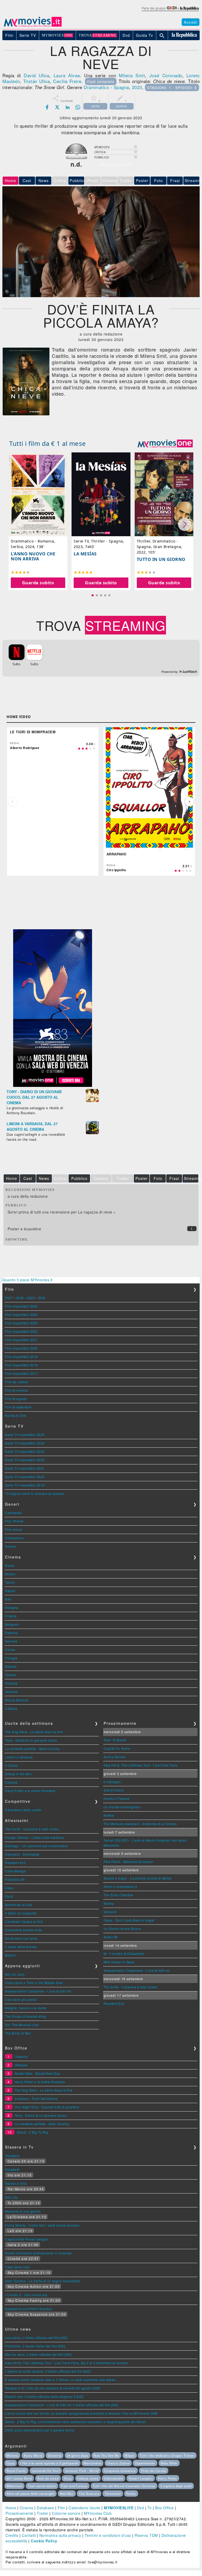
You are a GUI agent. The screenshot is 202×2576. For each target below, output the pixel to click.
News (44, 180)
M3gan (130, 2455)
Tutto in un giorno (161, 559)
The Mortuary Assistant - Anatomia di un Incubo (140, 1824)
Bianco (10, 1955)
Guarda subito (38, 583)
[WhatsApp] (78, 107)
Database (45, 2508)
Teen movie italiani (42, 2486)
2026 (20, 1298)
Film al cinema (16, 1390)
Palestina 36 (15, 1879)
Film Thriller (14, 1521)
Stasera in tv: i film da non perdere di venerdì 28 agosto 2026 (52, 2388)
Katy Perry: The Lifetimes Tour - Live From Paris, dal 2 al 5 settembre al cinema (66, 2363)
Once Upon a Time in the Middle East (34, 1983)
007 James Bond (19, 2478)
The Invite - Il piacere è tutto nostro (32, 1829)
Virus (68, 2478)
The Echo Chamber (119, 1895)
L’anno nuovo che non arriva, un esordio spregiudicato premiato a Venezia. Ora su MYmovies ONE (81, 2413)
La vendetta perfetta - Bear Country (32, 1749)
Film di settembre (18, 1407)
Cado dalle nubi (17, 2267)
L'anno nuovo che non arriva (33, 556)
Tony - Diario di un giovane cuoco (31, 1740)
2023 (137, 87)
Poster (142, 180)
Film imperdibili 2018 (21, 1365)
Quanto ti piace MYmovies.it (27, 1280)
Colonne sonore (66, 2513)
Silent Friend (114, 1790)
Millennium (14, 2486)
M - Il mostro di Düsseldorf (124, 1953)
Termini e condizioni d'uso (108, 2535)
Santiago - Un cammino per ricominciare (36, 1846)
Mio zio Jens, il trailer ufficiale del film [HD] (38, 2354)
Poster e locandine (24, 1229)
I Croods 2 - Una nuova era (26, 2295)
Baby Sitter (169, 2463)
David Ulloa (36, 75)
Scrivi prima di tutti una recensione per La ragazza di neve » (62, 1212)
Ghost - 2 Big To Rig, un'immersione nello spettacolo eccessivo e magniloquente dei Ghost (75, 2422)
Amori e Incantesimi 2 (120, 1886)
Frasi (175, 180)
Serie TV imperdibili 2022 (25, 1460)
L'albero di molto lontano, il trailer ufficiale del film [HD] (48, 2371)
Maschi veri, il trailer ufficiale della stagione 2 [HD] (44, 2396)
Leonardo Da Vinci (46, 2471)
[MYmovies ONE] (165, 443)
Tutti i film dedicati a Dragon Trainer (167, 2455)
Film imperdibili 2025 (21, 1306)
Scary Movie (33, 2455)
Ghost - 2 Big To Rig (32, 2132)
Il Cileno (12, 1765)
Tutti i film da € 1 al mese (48, 443)
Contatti (29, 2535)
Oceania (21, 2056)
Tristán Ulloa (36, 81)
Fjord (9, 1896)
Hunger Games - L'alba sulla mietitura (34, 1837)
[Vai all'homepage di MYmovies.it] (33, 26)
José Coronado (166, 75)
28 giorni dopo (78, 2455)
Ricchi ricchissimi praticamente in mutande (38, 2253)
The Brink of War (18, 2033)
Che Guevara (89, 2494)
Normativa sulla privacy (60, 2535)
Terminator (113, 2494)
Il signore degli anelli (176, 2486)
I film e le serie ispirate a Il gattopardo (49, 2463)
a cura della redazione (28, 1196)
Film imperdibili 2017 (21, 1373)
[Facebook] (47, 107)
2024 (42, 1298)
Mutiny (109, 1903)
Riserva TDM (146, 2535)
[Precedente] (13, 802)
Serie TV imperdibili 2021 (25, 1468)
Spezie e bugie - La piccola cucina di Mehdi (138, 1878)
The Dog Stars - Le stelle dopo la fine (34, 1732)
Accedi (191, 22)
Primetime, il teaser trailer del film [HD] (35, 2346)
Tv (150, 2508)
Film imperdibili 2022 (21, 1331)
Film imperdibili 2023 (21, 1323)
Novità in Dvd (16, 1415)
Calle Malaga (15, 1871)
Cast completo (101, 81)
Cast (27, 180)
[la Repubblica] (170, 11)
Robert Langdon (141, 2478)
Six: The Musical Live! (22, 2025)
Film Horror (14, 1529)
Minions (12, 2455)
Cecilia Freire (67, 81)
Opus (11, 2463)
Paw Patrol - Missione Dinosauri (129, 1862)
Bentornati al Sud (19, 1905)
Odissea (21, 2065)
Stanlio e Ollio (16, 2183)
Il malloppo (112, 1782)
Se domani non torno (21, 1938)
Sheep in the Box (18, 1774)
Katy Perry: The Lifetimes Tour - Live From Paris (141, 1765)
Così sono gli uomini (21, 1999)
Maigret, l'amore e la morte (26, 2008)
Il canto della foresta (21, 1947)
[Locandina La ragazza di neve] (26, 414)
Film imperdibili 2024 (21, 1315)
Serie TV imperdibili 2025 (25, 1435)
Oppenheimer (145, 2463)
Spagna (121, 87)
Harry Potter (168, 2478)
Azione (10, 1546)
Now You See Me (106, 2455)
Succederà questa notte (23, 1930)
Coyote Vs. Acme (117, 1748)
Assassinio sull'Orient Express (28, 2309)
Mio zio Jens (15, 1974)
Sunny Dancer (115, 1757)
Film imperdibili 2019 (21, 1357)
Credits (12, 2535)
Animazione (14, 1538)
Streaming (192, 180)
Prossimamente (19, 2513)
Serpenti (110, 1912)
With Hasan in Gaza (119, 1962)
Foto (158, 180)
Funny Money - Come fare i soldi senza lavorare (42, 2225)
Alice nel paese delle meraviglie (31, 2494)
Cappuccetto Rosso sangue (26, 2239)
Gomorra (55, 2455)
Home (11, 2508)
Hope (9, 1888)
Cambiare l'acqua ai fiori (24, 1921)
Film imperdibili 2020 (21, 1348)
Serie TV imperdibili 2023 (25, 1451)
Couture (11, 1782)
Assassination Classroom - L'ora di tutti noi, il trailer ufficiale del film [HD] (62, 2405)
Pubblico (77, 180)
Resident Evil (15, 1863)
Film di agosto (16, 1399)
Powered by (170, 672)
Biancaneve (92, 2463)
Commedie (13, 1513)
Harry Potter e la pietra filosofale (30, 1791)
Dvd (141, 2508)
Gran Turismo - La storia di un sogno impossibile (43, 2281)
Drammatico (96, 87)
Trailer (43, 2513)
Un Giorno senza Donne (122, 1929)
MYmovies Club (98, 2513)
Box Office (164, 2508)
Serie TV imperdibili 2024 (25, 1443)
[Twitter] (57, 107)
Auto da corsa (48, 2478)
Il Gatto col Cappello (21, 1913)
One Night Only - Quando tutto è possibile (47, 2107)
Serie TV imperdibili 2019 (25, 1485)
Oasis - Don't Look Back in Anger (129, 1920)
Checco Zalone (118, 2463)
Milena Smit (132, 75)
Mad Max (67, 2494)
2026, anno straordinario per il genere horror (40, 2430)
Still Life (11, 2197)
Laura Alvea (67, 75)
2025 (31, 1298)
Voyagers (12, 2156)
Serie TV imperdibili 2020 (25, 1477)
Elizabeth (12, 2169)
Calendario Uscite (85, 2508)
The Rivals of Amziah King (26, 2016)
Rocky (131, 2494)
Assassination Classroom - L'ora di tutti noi (38, 1991)
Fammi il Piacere (117, 1798)
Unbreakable (113, 2478)
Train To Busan (115, 1740)
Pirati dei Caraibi (154, 2471)
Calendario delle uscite (23, 1810)
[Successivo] (189, 802)
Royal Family (16, 2471)
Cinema (27, 2508)
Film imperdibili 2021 (21, 1340)
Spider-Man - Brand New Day (37, 2073)
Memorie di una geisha (23, 2211)
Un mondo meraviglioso (122, 1807)
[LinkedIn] (68, 107)
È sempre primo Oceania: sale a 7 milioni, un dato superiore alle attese (60, 2380)
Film (61, 2508)
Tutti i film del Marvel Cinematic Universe (124, 2486)
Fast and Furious (74, 2486)
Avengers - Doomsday (22, 1854)
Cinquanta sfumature (120, 2471)
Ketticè (109, 1815)
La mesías (85, 554)
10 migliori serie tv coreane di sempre (34, 1493)
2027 (9, 1298)
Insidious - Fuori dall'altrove (36, 2099)
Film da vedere (17, 1382)
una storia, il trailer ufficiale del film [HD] (36, 2338)
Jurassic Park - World (82, 2471)
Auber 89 (111, 1937)
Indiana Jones (88, 2478)
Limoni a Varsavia (19, 1757)
